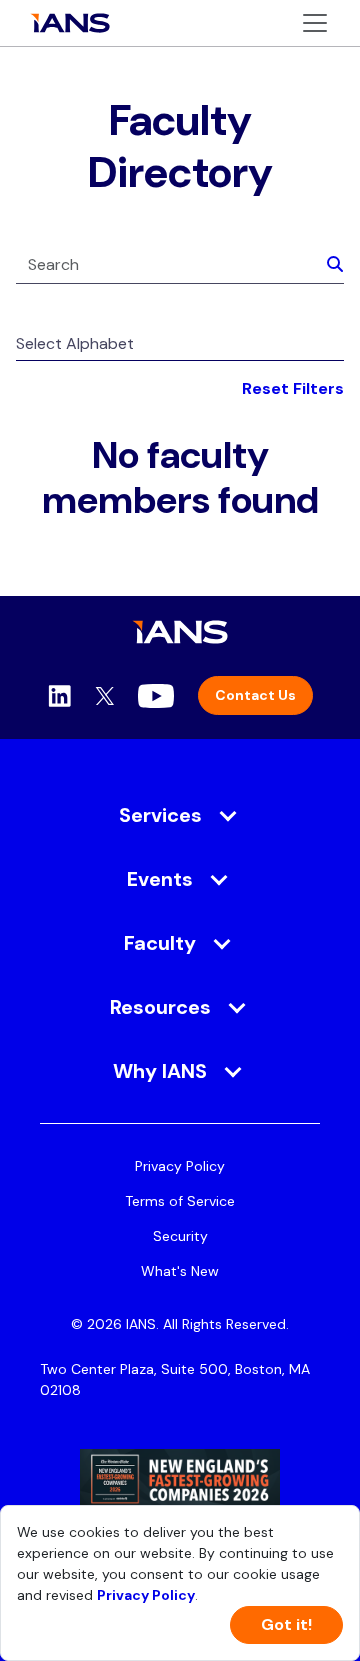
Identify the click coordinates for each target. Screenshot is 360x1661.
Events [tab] (160, 879)
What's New (180, 1271)
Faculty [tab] (160, 943)
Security (180, 1236)
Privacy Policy (180, 1166)
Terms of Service (180, 1201)
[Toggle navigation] (315, 23)
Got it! (286, 1624)
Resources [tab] (160, 1007)
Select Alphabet (75, 343)
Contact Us (255, 695)
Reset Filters (293, 388)
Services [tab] (160, 815)
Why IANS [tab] (160, 1071)
